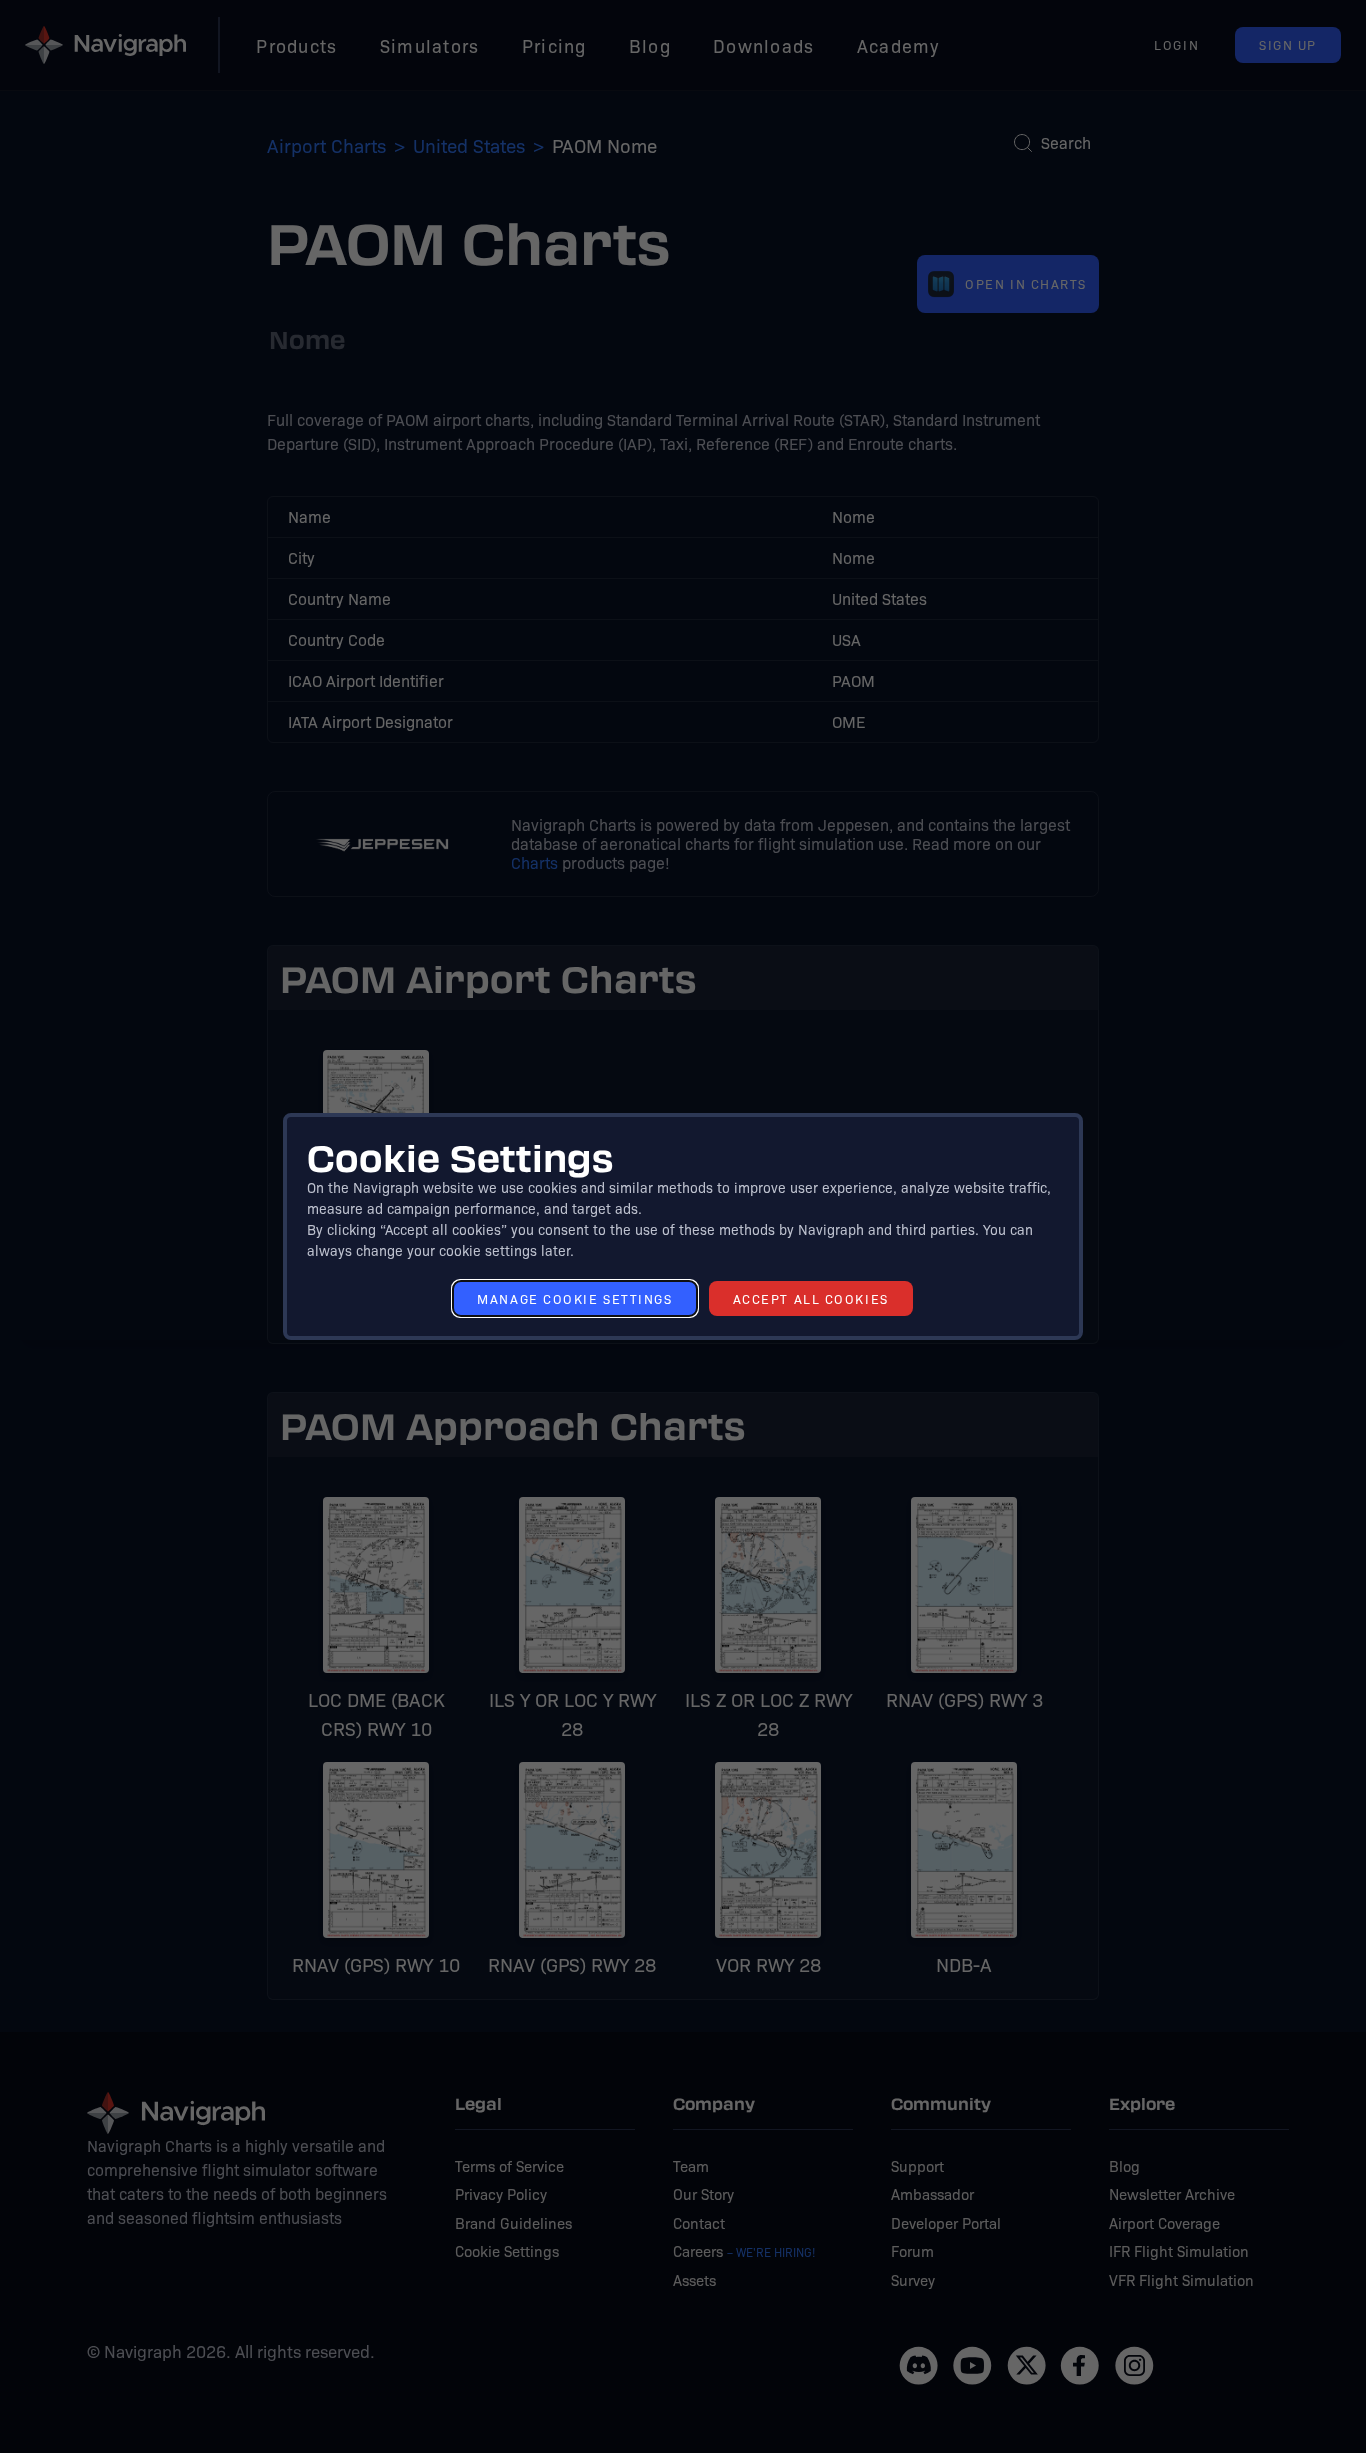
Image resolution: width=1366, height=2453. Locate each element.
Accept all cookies (811, 1298)
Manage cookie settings (574, 1298)
